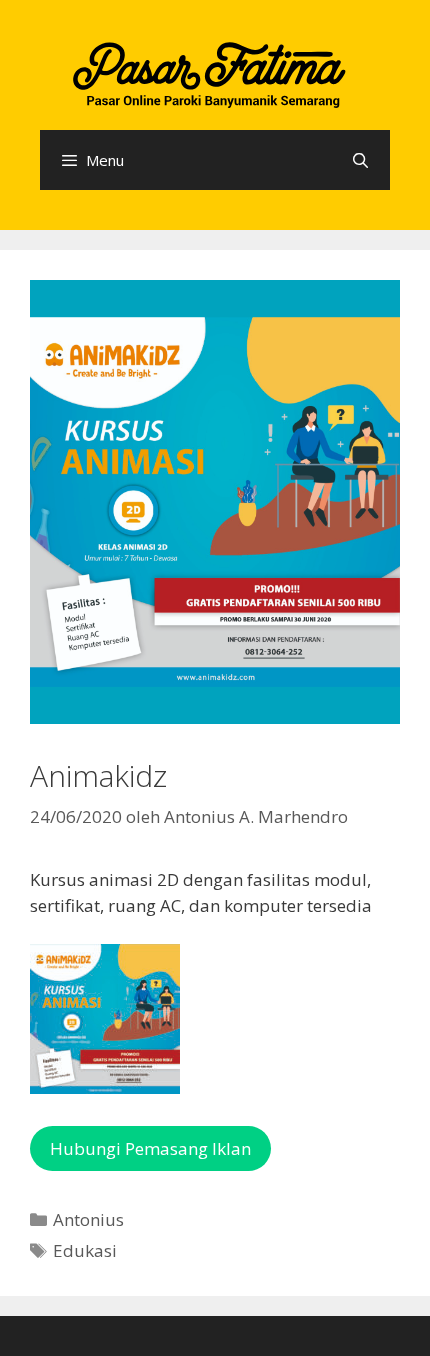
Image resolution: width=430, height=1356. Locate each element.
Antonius (88, 1219)
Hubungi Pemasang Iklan (150, 1148)
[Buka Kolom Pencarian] (360, 160)
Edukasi (85, 1250)
